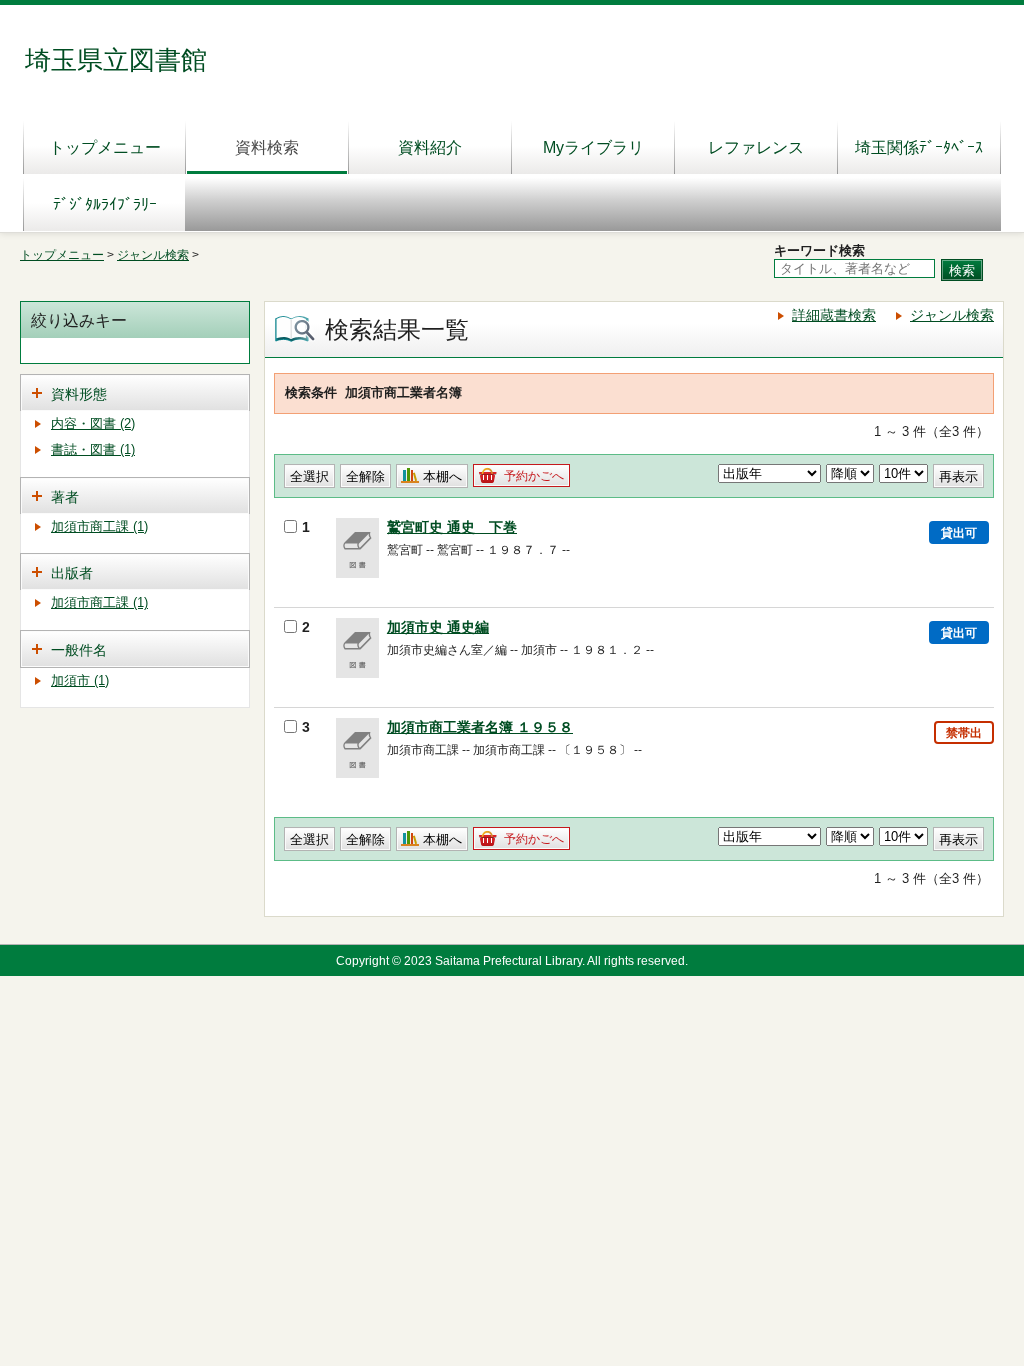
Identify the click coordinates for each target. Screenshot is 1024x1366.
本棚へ (442, 476)
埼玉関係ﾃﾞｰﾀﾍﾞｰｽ (919, 147)
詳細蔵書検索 (834, 315)
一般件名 (79, 650)
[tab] (135, 392)
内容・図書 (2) (93, 423)
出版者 (72, 573)
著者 (65, 497)
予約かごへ (534, 476)
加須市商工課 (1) (99, 526)
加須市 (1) (80, 680)
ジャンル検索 (153, 255)
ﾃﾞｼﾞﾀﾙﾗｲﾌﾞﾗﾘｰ (105, 204)
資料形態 (79, 394)
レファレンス (756, 147)
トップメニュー (105, 147)
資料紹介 (430, 147)
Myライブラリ (593, 147)
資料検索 (267, 147)
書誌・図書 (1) (93, 449)
